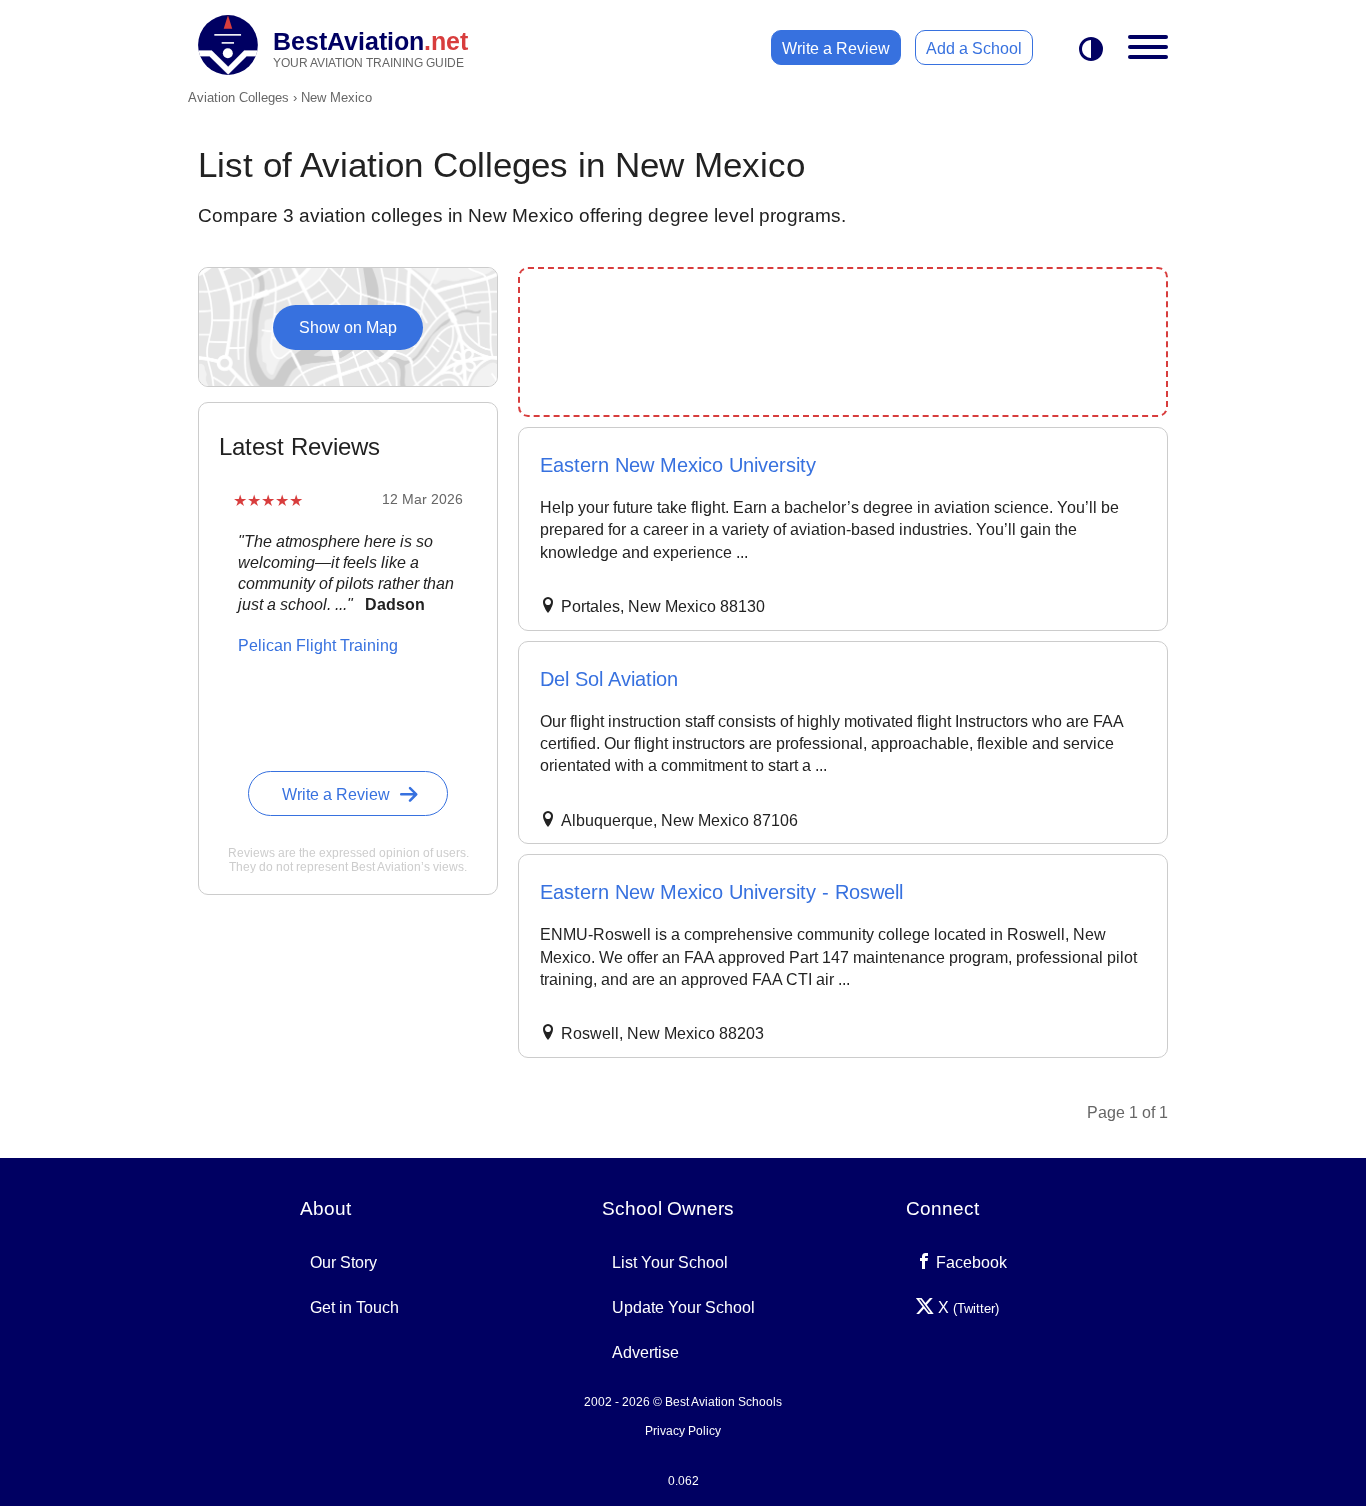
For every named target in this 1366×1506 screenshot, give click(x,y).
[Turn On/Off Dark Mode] (1091, 50)
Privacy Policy (683, 1431)
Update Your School (683, 1307)
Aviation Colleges (238, 97)
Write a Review (836, 48)
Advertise (645, 1352)
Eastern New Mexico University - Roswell (721, 892)
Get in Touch (354, 1307)
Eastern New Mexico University (678, 465)
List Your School (670, 1262)
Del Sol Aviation (609, 679)
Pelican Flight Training (318, 645)
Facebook (969, 1262)
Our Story (343, 1262)
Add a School (974, 48)
